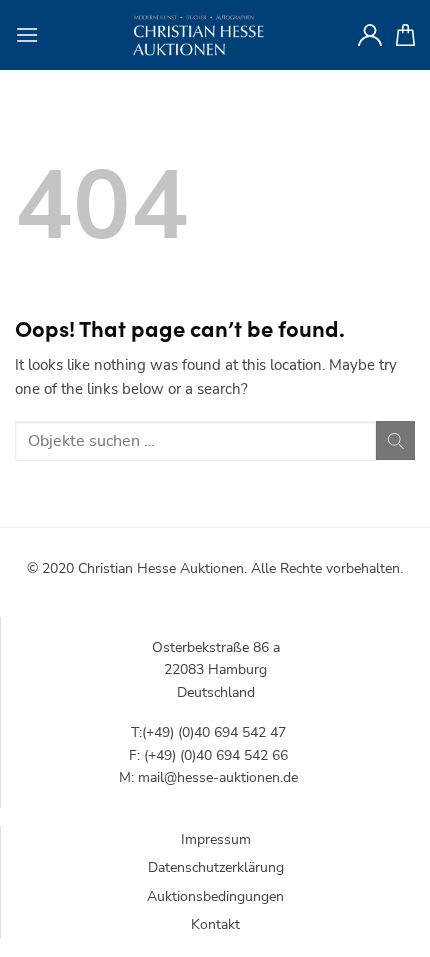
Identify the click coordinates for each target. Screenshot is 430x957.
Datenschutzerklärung (216, 867)
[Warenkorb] (405, 35)
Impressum (216, 839)
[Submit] (395, 440)
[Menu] (27, 34)
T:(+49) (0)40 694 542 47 (208, 732)
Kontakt (215, 924)
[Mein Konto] (370, 35)
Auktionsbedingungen (215, 896)
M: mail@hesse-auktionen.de (208, 777)
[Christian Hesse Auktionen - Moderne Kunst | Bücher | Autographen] (198, 35)
